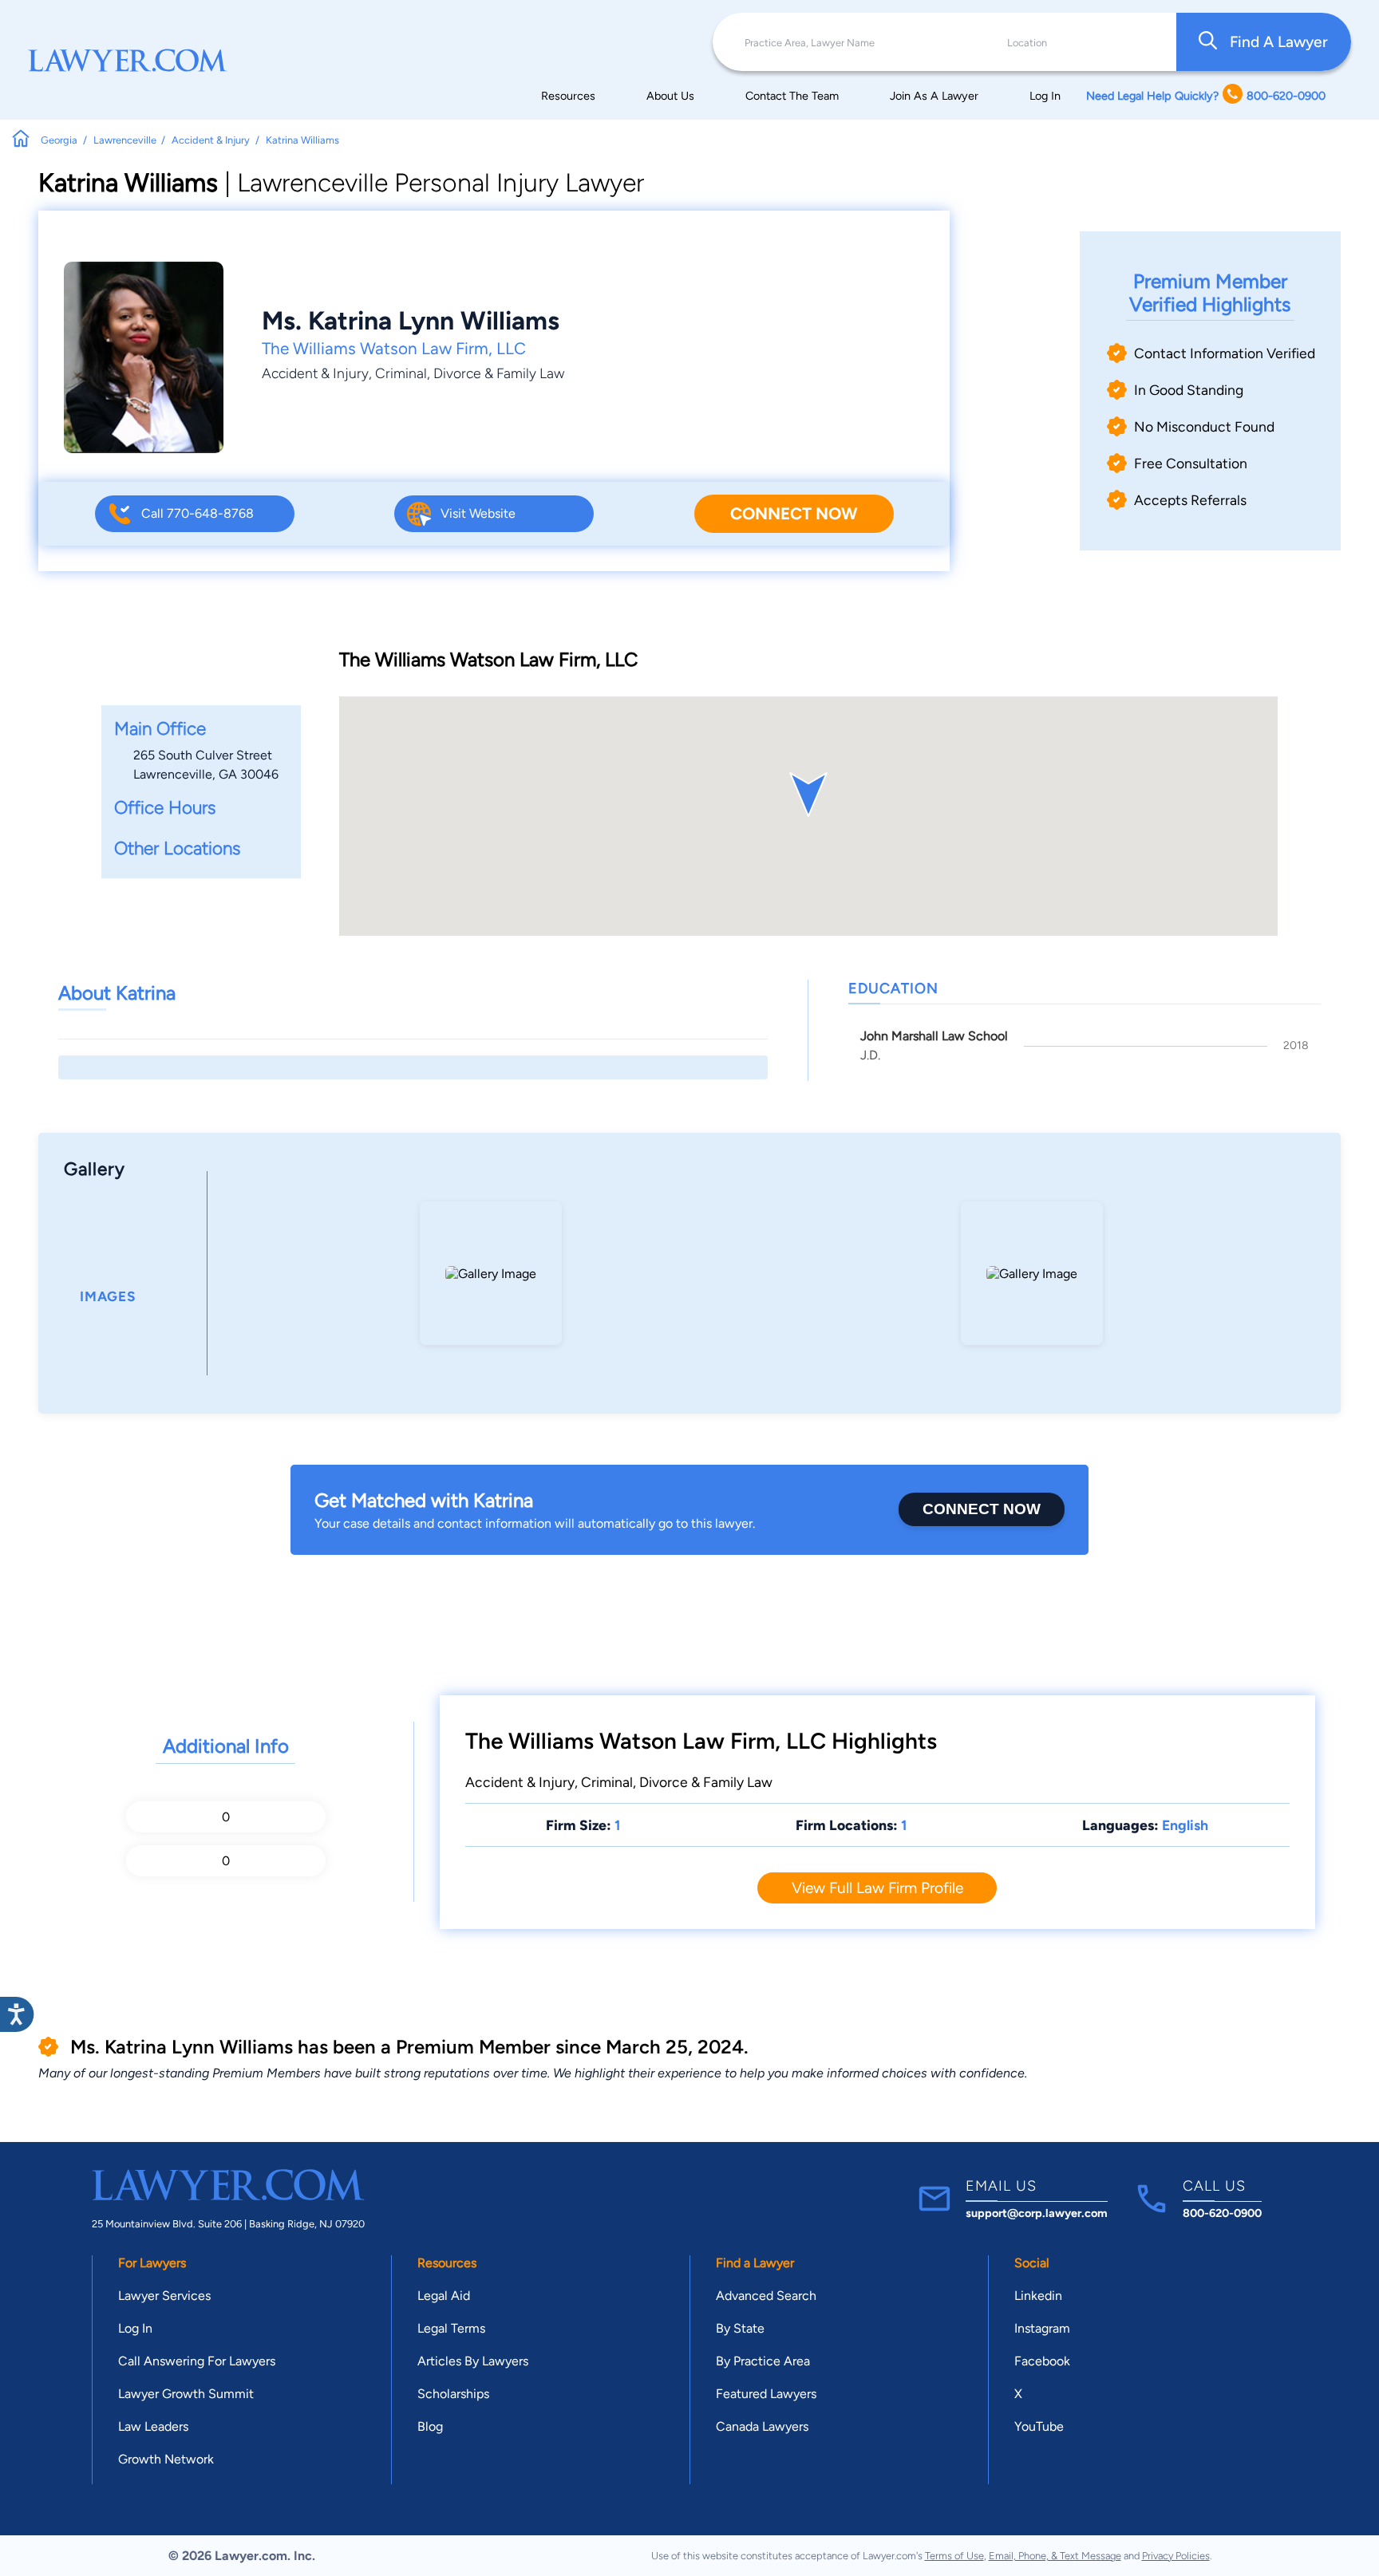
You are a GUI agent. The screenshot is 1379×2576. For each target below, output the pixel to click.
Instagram (1042, 2328)
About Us (670, 96)
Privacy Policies (1176, 2556)
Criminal (401, 373)
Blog (430, 2426)
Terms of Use (954, 2556)
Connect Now (794, 513)
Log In (1045, 96)
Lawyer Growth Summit (186, 2394)
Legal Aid (444, 2296)
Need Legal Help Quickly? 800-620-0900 (1206, 96)
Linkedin (1038, 2296)
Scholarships (453, 2394)
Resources (568, 96)
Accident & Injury (315, 373)
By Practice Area (763, 2361)
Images (108, 1296)
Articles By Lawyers (473, 2361)
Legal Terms (451, 2328)
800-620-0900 (1222, 2213)
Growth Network (166, 2459)
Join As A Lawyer (934, 96)
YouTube (1039, 2426)
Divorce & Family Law (499, 373)
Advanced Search (766, 2296)
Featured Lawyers (766, 2394)
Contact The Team (792, 96)
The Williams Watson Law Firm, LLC (394, 348)
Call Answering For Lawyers (197, 2361)
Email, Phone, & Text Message (1055, 2556)
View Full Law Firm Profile (877, 1888)
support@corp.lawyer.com (1037, 2213)
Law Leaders (153, 2426)
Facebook (1042, 2361)
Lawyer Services (164, 2296)
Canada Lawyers (762, 2426)
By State (740, 2328)
